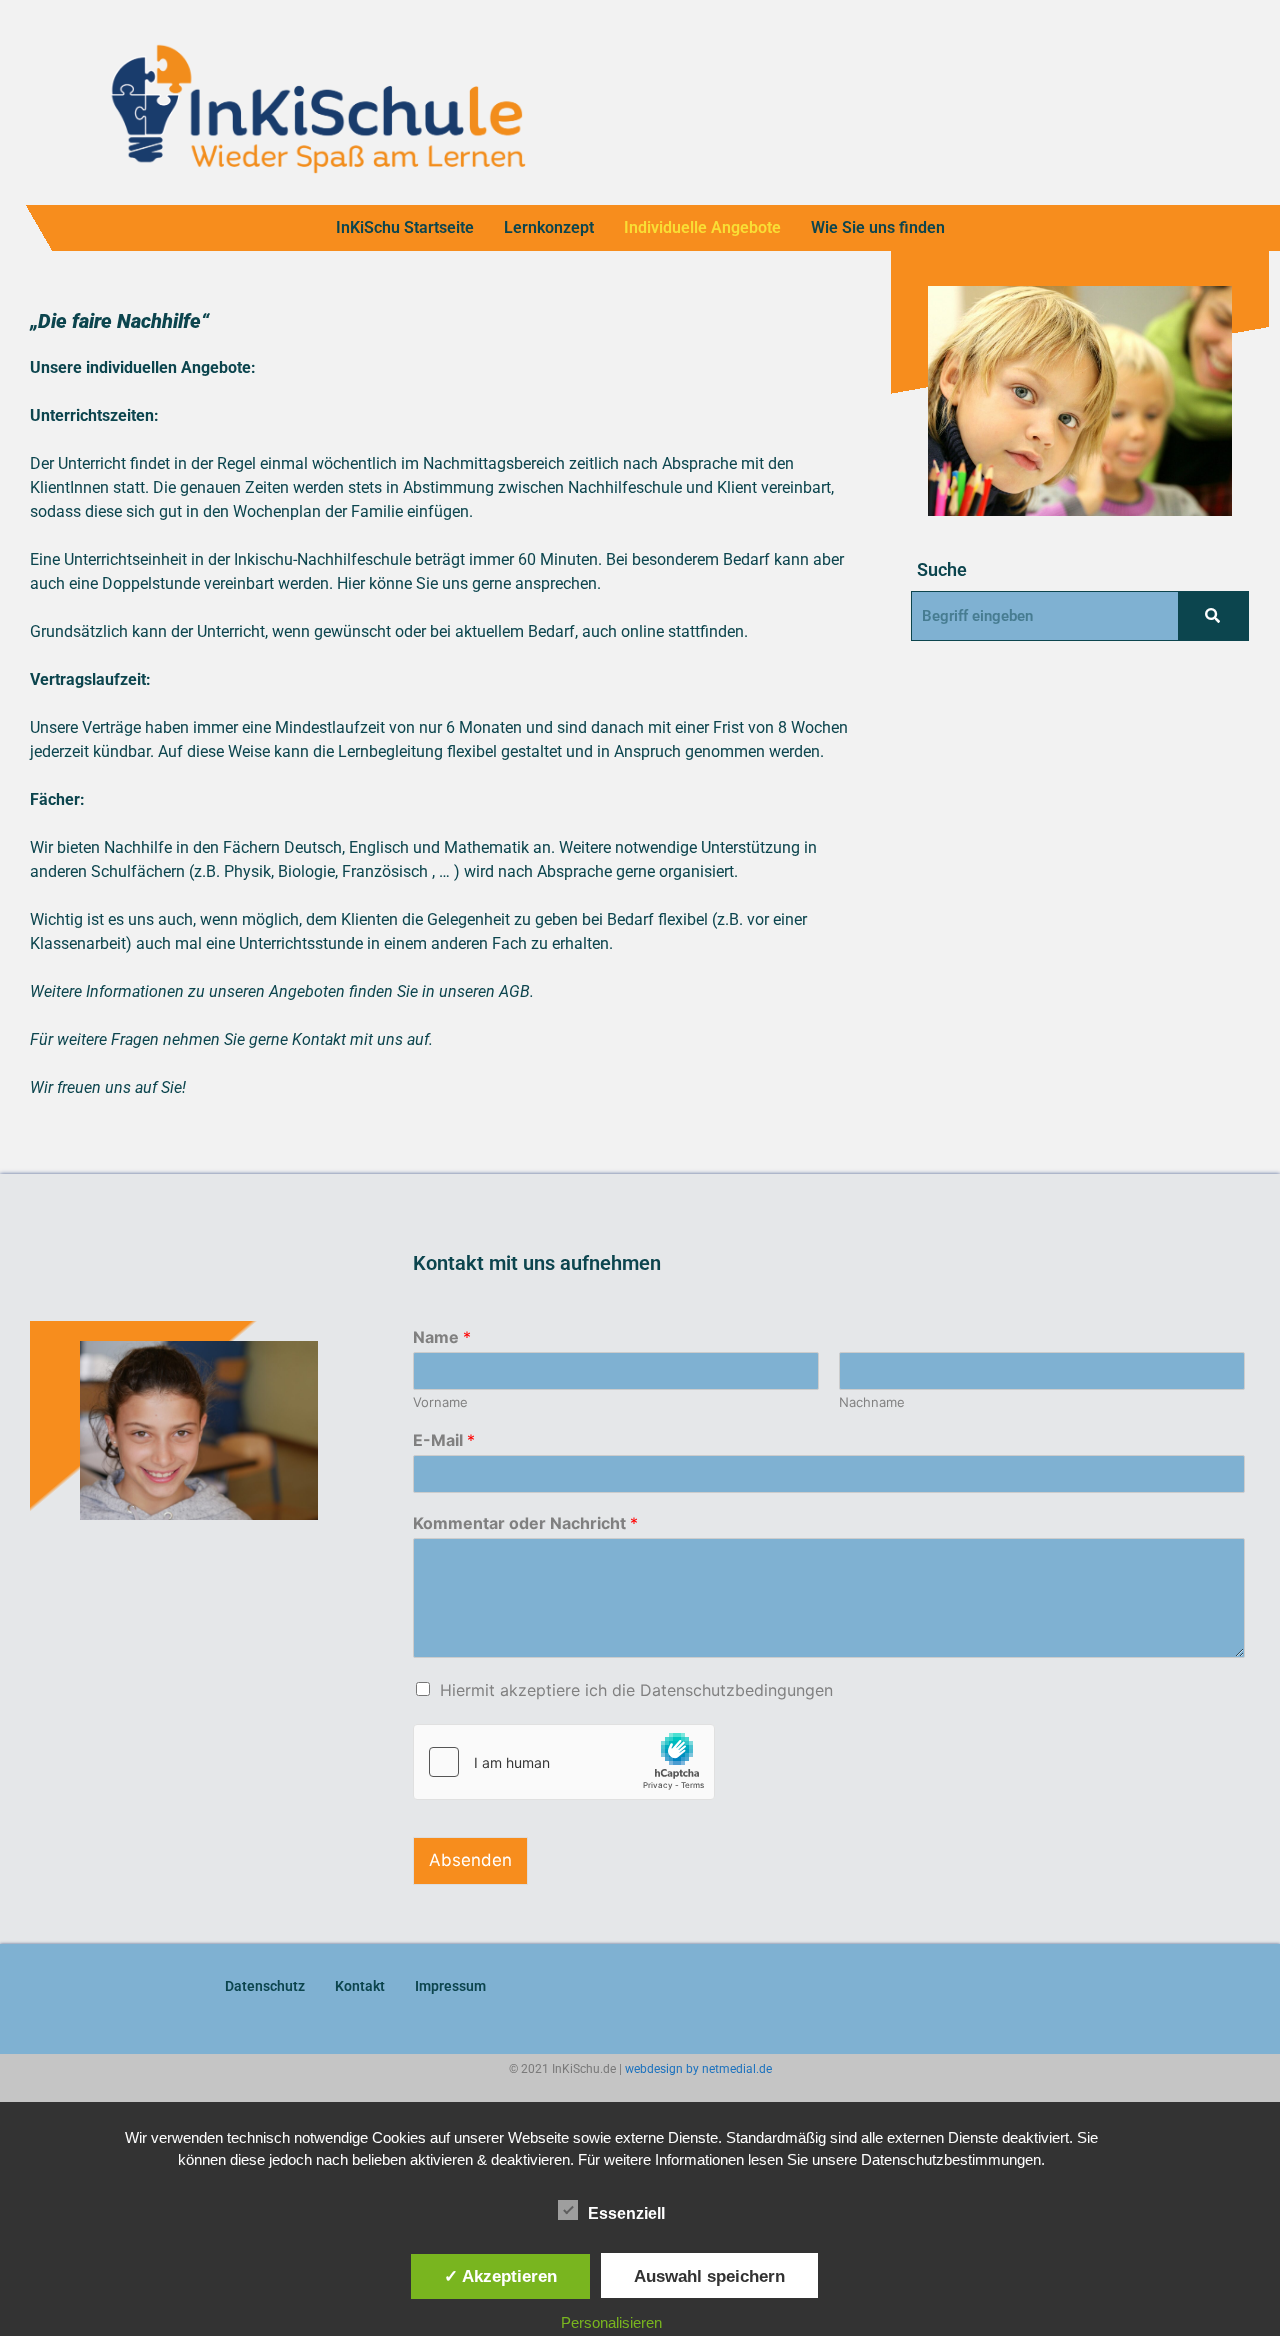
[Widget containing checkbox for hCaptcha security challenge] (564, 1762)
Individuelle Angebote (702, 227)
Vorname (440, 1402)
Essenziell (626, 2213)
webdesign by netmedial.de (698, 2069)
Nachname (872, 1402)
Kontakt (360, 1986)
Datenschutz (265, 1986)
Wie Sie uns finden (878, 227)
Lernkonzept (549, 227)
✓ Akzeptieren (500, 2276)
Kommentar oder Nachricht (525, 1523)
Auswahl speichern (709, 2276)
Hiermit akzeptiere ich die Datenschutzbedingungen (636, 1690)
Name (442, 1337)
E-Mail (444, 1440)
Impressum (450, 1986)
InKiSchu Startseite (405, 227)
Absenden (470, 1860)
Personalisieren (611, 2322)
